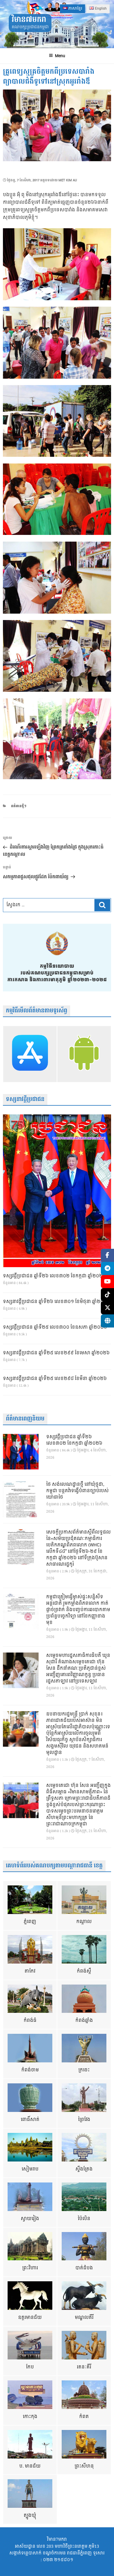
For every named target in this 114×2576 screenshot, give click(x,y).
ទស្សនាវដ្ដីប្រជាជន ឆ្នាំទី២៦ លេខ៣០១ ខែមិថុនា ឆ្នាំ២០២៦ (57, 1302)
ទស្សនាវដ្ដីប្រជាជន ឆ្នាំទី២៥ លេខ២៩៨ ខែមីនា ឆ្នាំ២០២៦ (55, 1379)
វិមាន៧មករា (29, 20)
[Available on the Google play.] (84, 1054)
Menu (60, 56)
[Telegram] (107, 1268)
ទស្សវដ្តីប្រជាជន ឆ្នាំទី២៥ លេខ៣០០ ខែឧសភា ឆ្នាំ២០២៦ (55, 1327)
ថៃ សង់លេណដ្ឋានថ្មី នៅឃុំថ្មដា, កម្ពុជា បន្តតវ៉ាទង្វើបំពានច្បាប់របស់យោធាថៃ (77, 1491)
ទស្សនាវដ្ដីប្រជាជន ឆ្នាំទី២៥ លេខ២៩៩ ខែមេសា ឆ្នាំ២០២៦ (56, 1353)
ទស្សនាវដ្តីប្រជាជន (25, 1099)
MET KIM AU (68, 180)
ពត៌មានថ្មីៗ (19, 806)
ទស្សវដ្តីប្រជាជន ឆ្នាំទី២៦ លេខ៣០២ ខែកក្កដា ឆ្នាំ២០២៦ (54, 1276)
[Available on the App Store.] (30, 1054)
